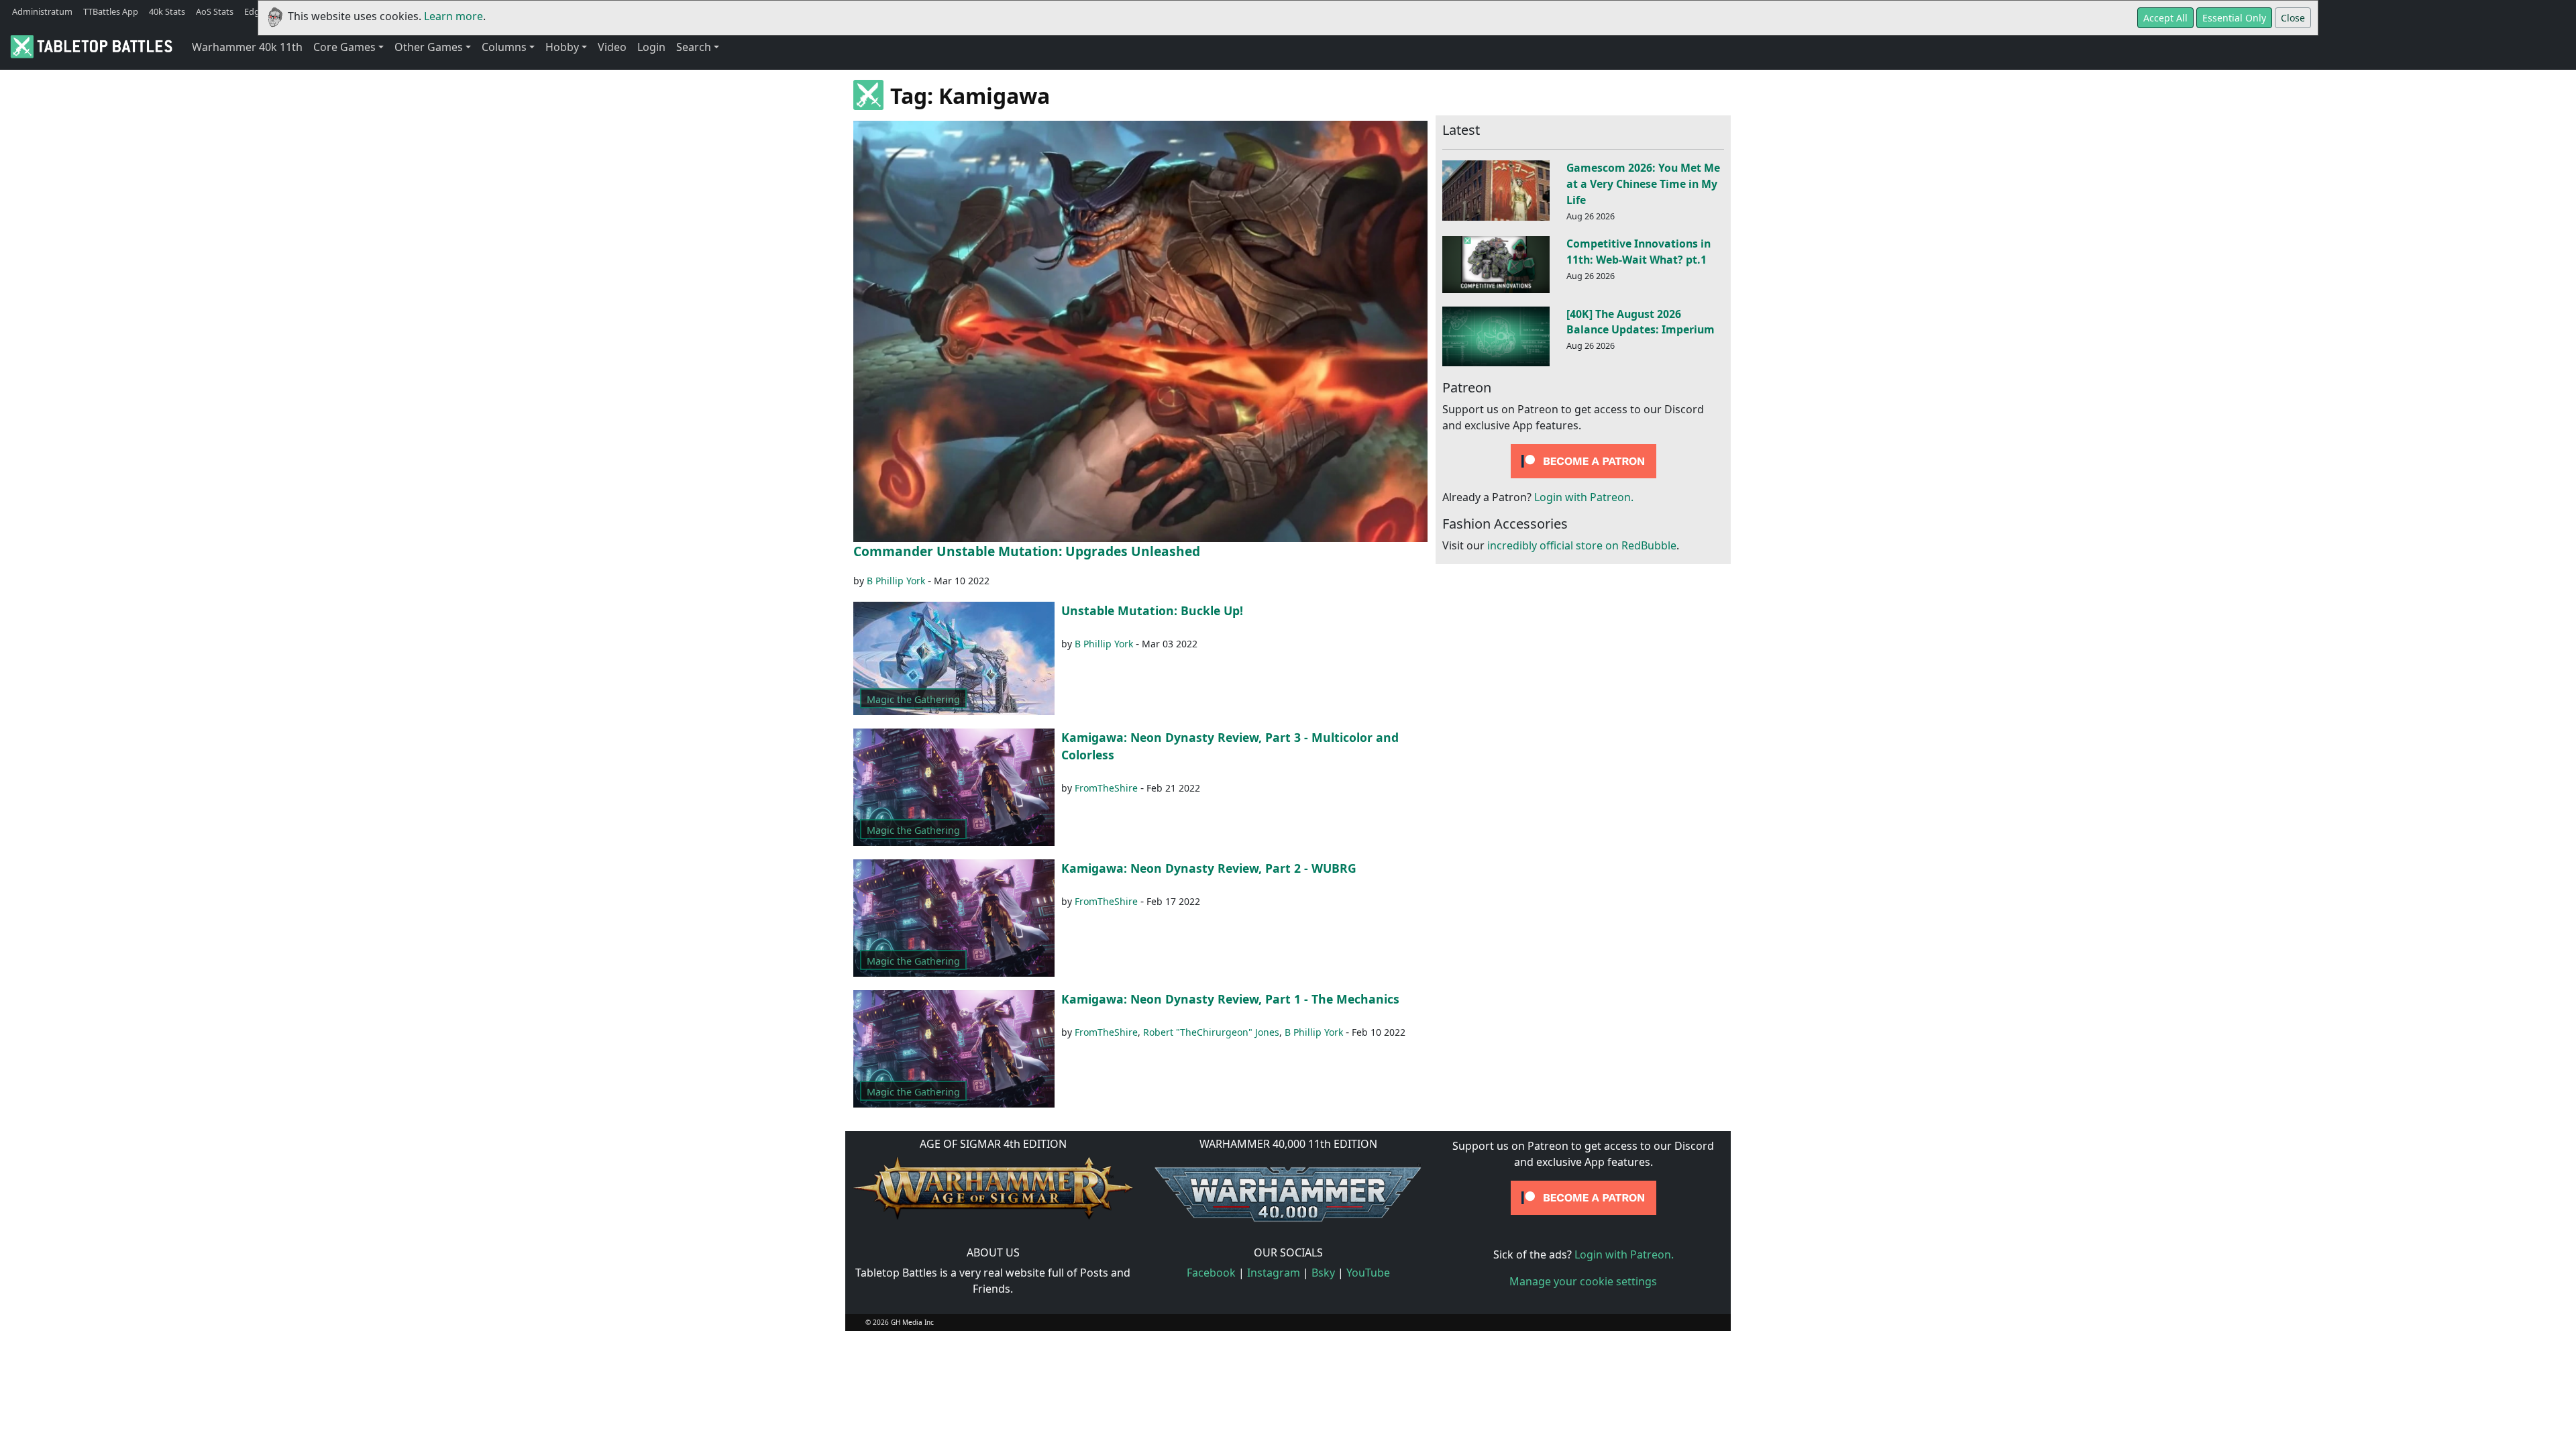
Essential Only (2234, 18)
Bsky (1323, 1273)
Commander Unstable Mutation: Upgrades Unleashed (1027, 551)
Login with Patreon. (1584, 497)
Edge (254, 11)
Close (2293, 18)
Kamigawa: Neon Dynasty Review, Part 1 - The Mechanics (1230, 999)
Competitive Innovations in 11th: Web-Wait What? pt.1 (1639, 252)
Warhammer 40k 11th (247, 47)
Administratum (42, 11)
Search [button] (694, 47)
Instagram (1274, 1273)
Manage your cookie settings (1583, 1281)
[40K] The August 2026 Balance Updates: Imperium (1641, 322)
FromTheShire (1106, 788)
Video (612, 47)
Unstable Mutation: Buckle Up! (1152, 610)
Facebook (1211, 1273)
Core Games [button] (344, 47)
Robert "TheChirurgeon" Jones (1211, 1032)
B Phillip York (896, 581)
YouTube (1368, 1273)
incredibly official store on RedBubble (1582, 545)
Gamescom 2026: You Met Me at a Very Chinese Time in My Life (1643, 184)
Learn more (453, 16)
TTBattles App (111, 11)
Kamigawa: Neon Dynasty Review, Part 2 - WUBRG (1209, 868)
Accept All (2165, 18)
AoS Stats (215, 11)
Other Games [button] (429, 47)
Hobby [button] (562, 47)
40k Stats (167, 11)
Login (651, 47)
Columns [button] (504, 47)
